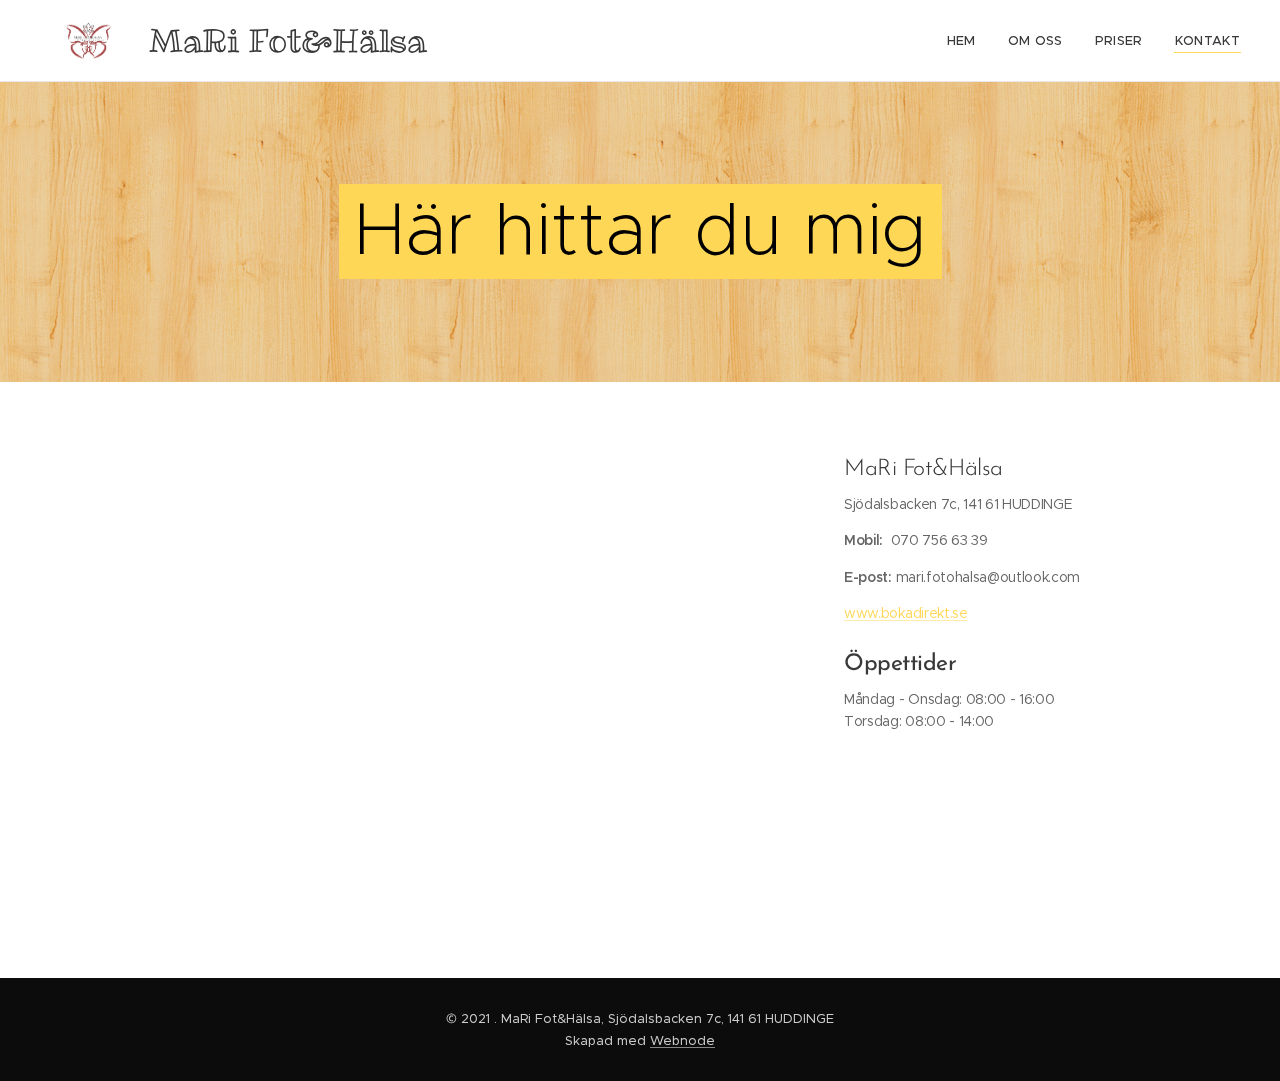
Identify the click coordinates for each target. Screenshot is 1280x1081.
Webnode (682, 1040)
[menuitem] (967, 41)
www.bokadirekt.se (905, 613)
